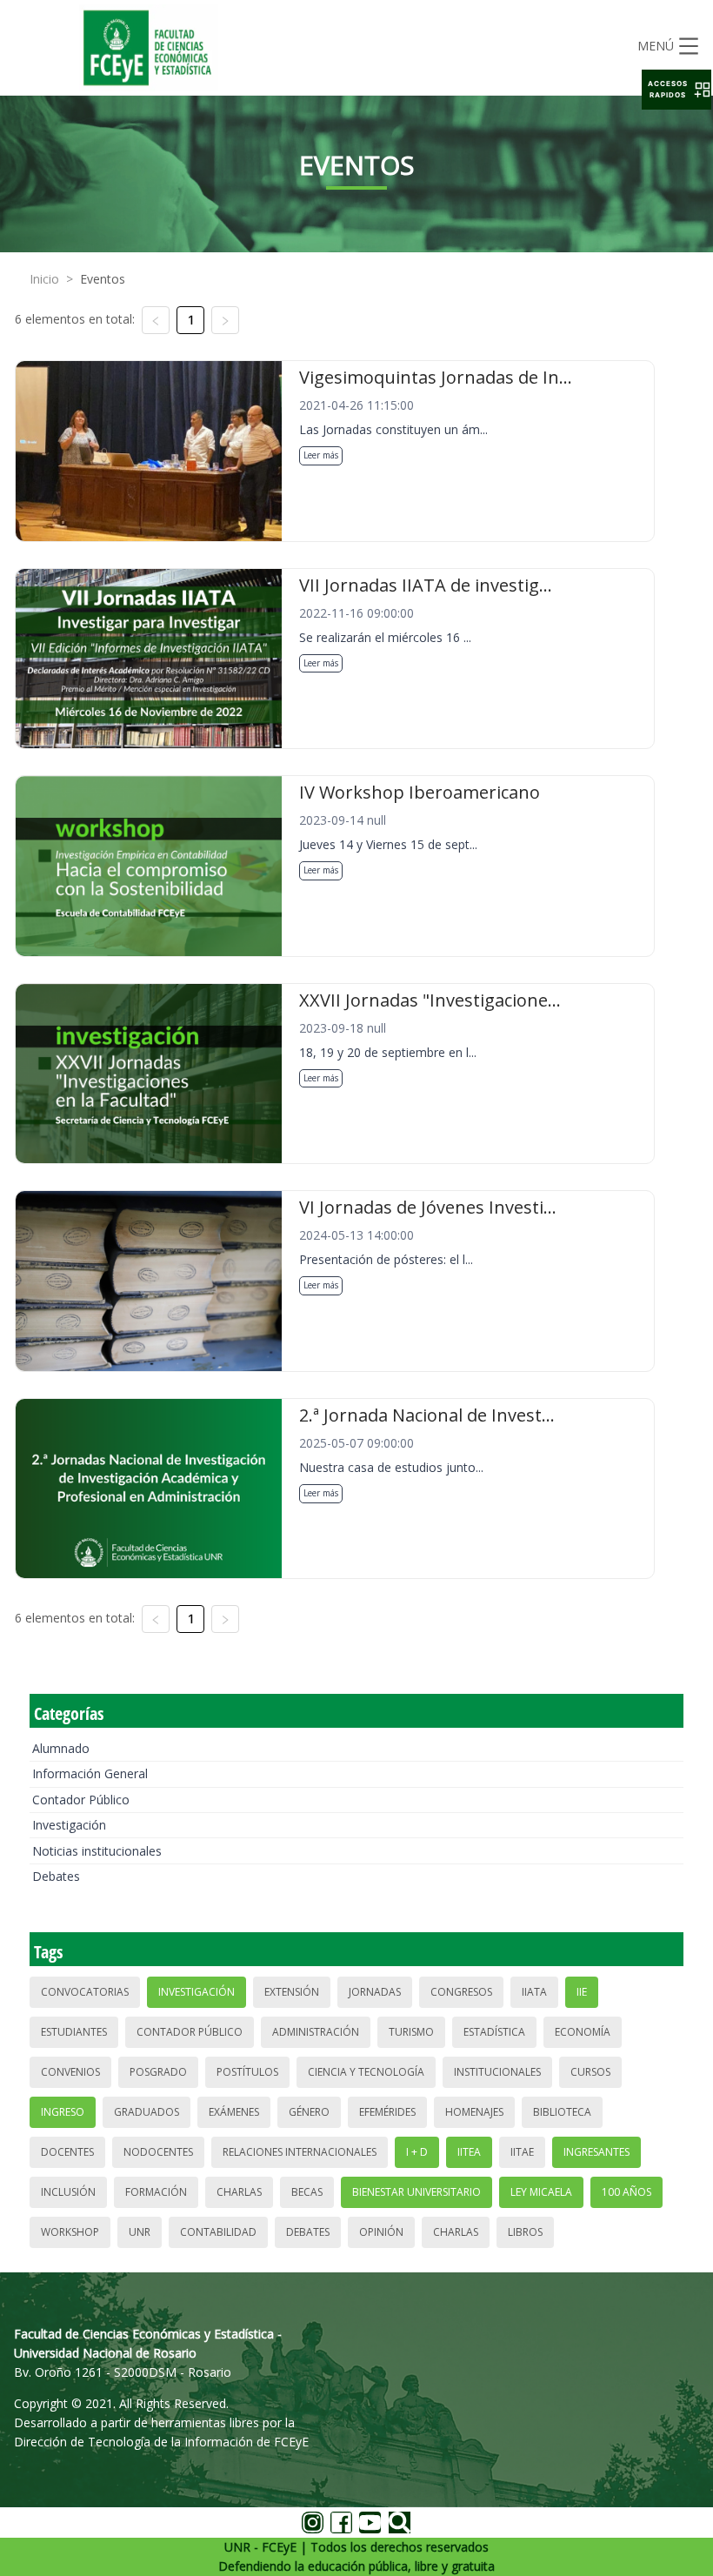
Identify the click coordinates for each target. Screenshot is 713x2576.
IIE (582, 1992)
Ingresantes (596, 2152)
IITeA (469, 2152)
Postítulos (247, 2072)
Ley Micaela (541, 2192)
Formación (156, 2192)
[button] (676, 90)
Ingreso (63, 2112)
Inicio (44, 279)
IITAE (522, 2152)
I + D (417, 2152)
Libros (525, 2232)
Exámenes (234, 2112)
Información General (90, 1773)
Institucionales (497, 2072)
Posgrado (158, 2072)
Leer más (321, 455)
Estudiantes (74, 2032)
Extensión (292, 1992)
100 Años (626, 2192)
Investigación (69, 1825)
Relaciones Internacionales (300, 2152)
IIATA (534, 1992)
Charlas (239, 2192)
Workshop (70, 2232)
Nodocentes (158, 2152)
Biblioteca (562, 2112)
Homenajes (474, 2112)
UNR (140, 2232)
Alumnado (61, 1748)
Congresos (461, 1992)
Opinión (381, 2232)
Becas (307, 2192)
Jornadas (375, 1992)
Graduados (147, 2112)
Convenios (70, 2072)
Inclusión (68, 2192)
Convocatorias (85, 1992)
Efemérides (387, 2112)
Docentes (67, 2152)
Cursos (590, 2072)
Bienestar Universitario (416, 2192)
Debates (56, 1876)
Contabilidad (218, 2232)
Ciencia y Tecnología (366, 2072)
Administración (316, 2032)
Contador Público (81, 1800)
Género (309, 2112)
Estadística (494, 2032)
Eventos (103, 279)
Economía (583, 2032)
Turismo (411, 2032)
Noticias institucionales (97, 1851)
